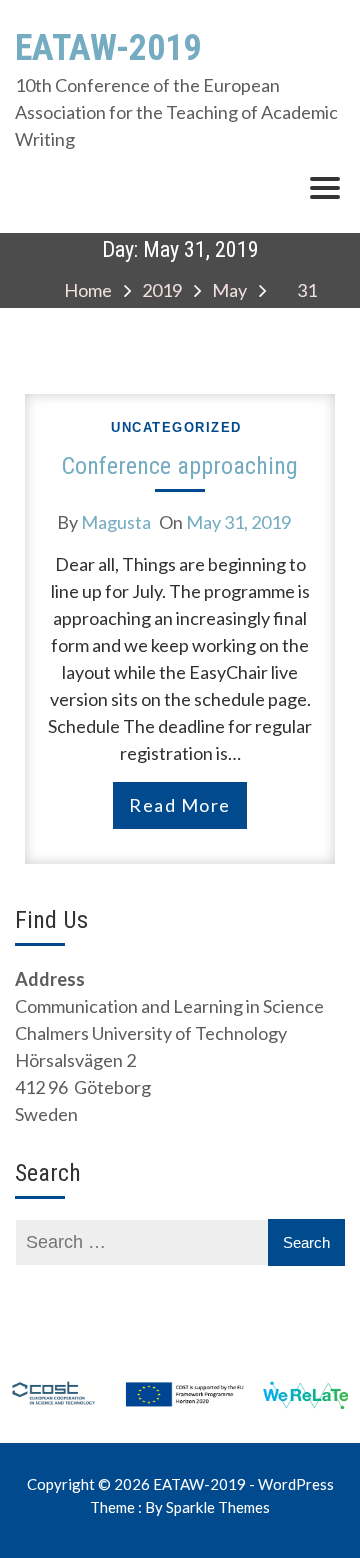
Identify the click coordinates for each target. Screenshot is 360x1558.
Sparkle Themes (218, 1507)
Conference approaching (180, 466)
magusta (116, 522)
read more (180, 805)
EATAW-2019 (108, 48)
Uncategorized (176, 427)
